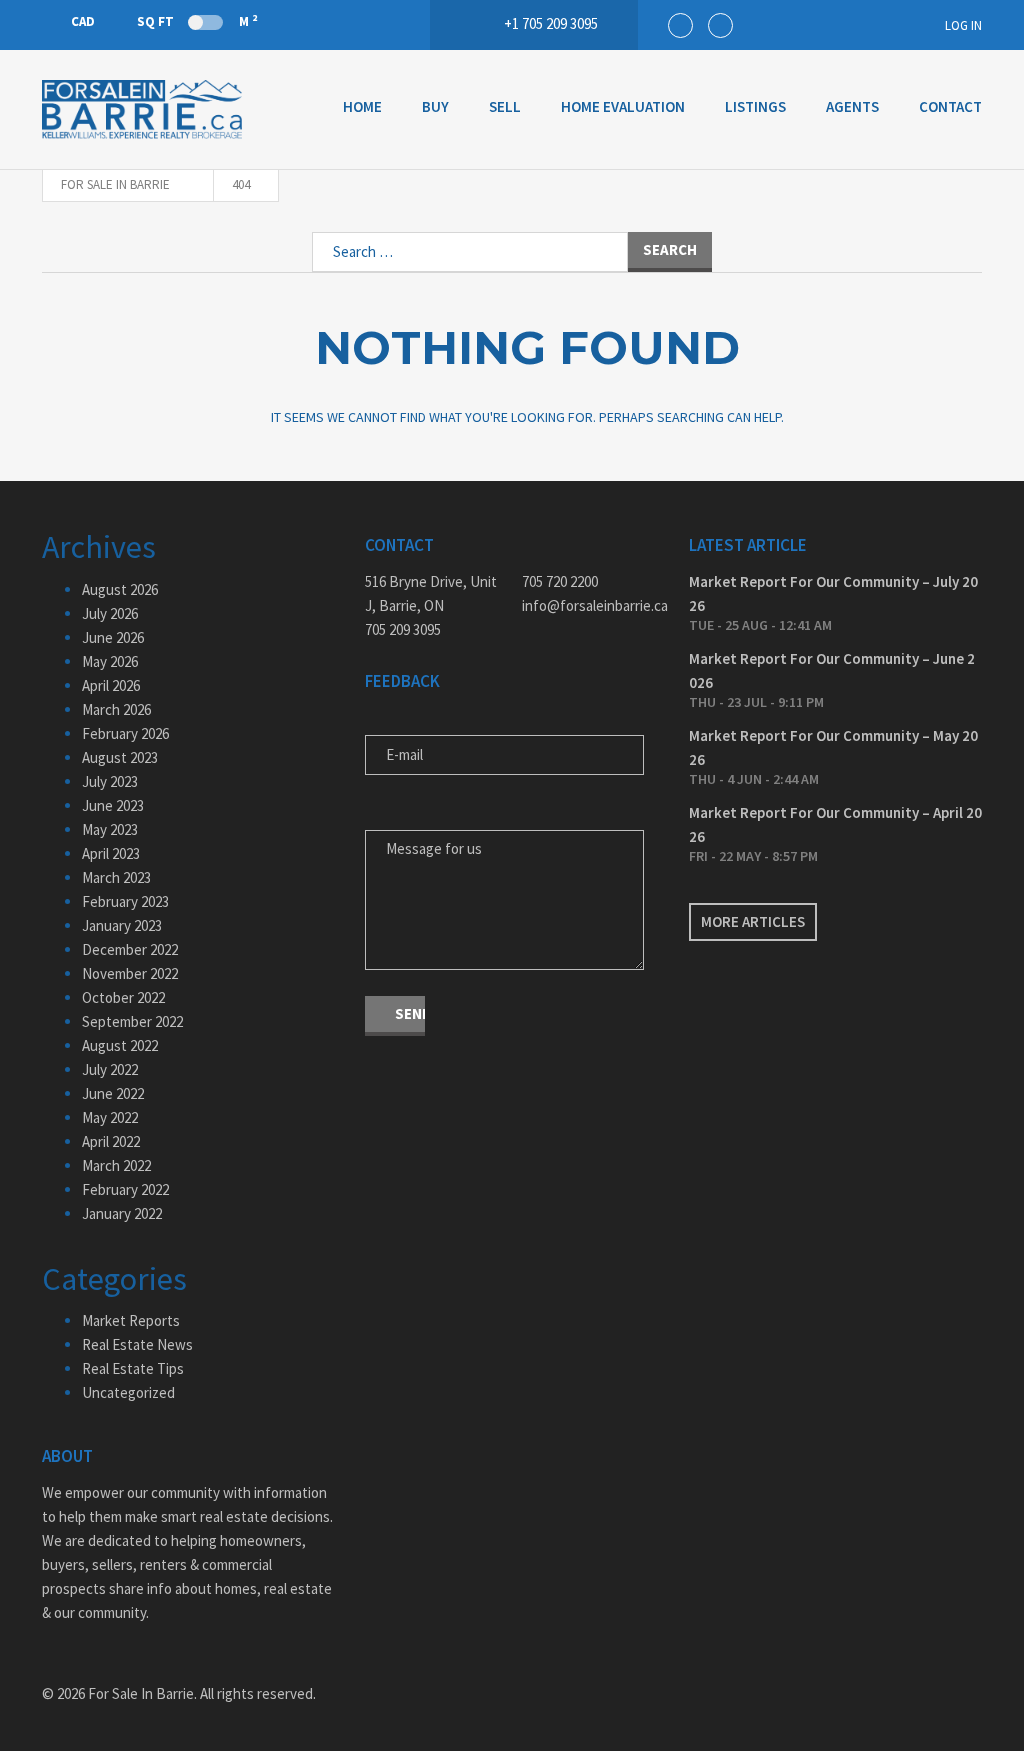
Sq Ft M (197, 21)
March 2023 (116, 877)
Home (362, 106)
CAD (83, 21)
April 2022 (111, 1141)
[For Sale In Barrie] (142, 109)
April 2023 (111, 853)
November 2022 (130, 973)
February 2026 (125, 733)
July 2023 (110, 781)
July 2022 (110, 1069)
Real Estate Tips (133, 1368)
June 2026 (113, 637)
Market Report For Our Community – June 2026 (832, 670)
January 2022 (122, 1213)
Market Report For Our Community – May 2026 (833, 747)
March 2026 (116, 709)
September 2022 (132, 1021)
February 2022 (125, 1189)
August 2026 (120, 589)
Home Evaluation (623, 106)
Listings (755, 106)
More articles (753, 921)
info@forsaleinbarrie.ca (590, 605)
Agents (852, 106)
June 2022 (113, 1093)
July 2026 (110, 613)
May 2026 (110, 661)
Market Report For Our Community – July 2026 (833, 593)
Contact (950, 106)
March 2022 (116, 1165)
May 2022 (110, 1117)
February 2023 (125, 901)
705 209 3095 (403, 629)
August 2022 (120, 1045)
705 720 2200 (560, 581)
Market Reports (131, 1320)
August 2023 (120, 757)
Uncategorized (128, 1392)
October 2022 (123, 997)
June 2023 (113, 805)
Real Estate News (137, 1344)
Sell (505, 106)
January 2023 (122, 925)
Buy (435, 106)
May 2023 (110, 829)
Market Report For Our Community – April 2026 (835, 824)
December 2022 (130, 949)
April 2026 (111, 685)
